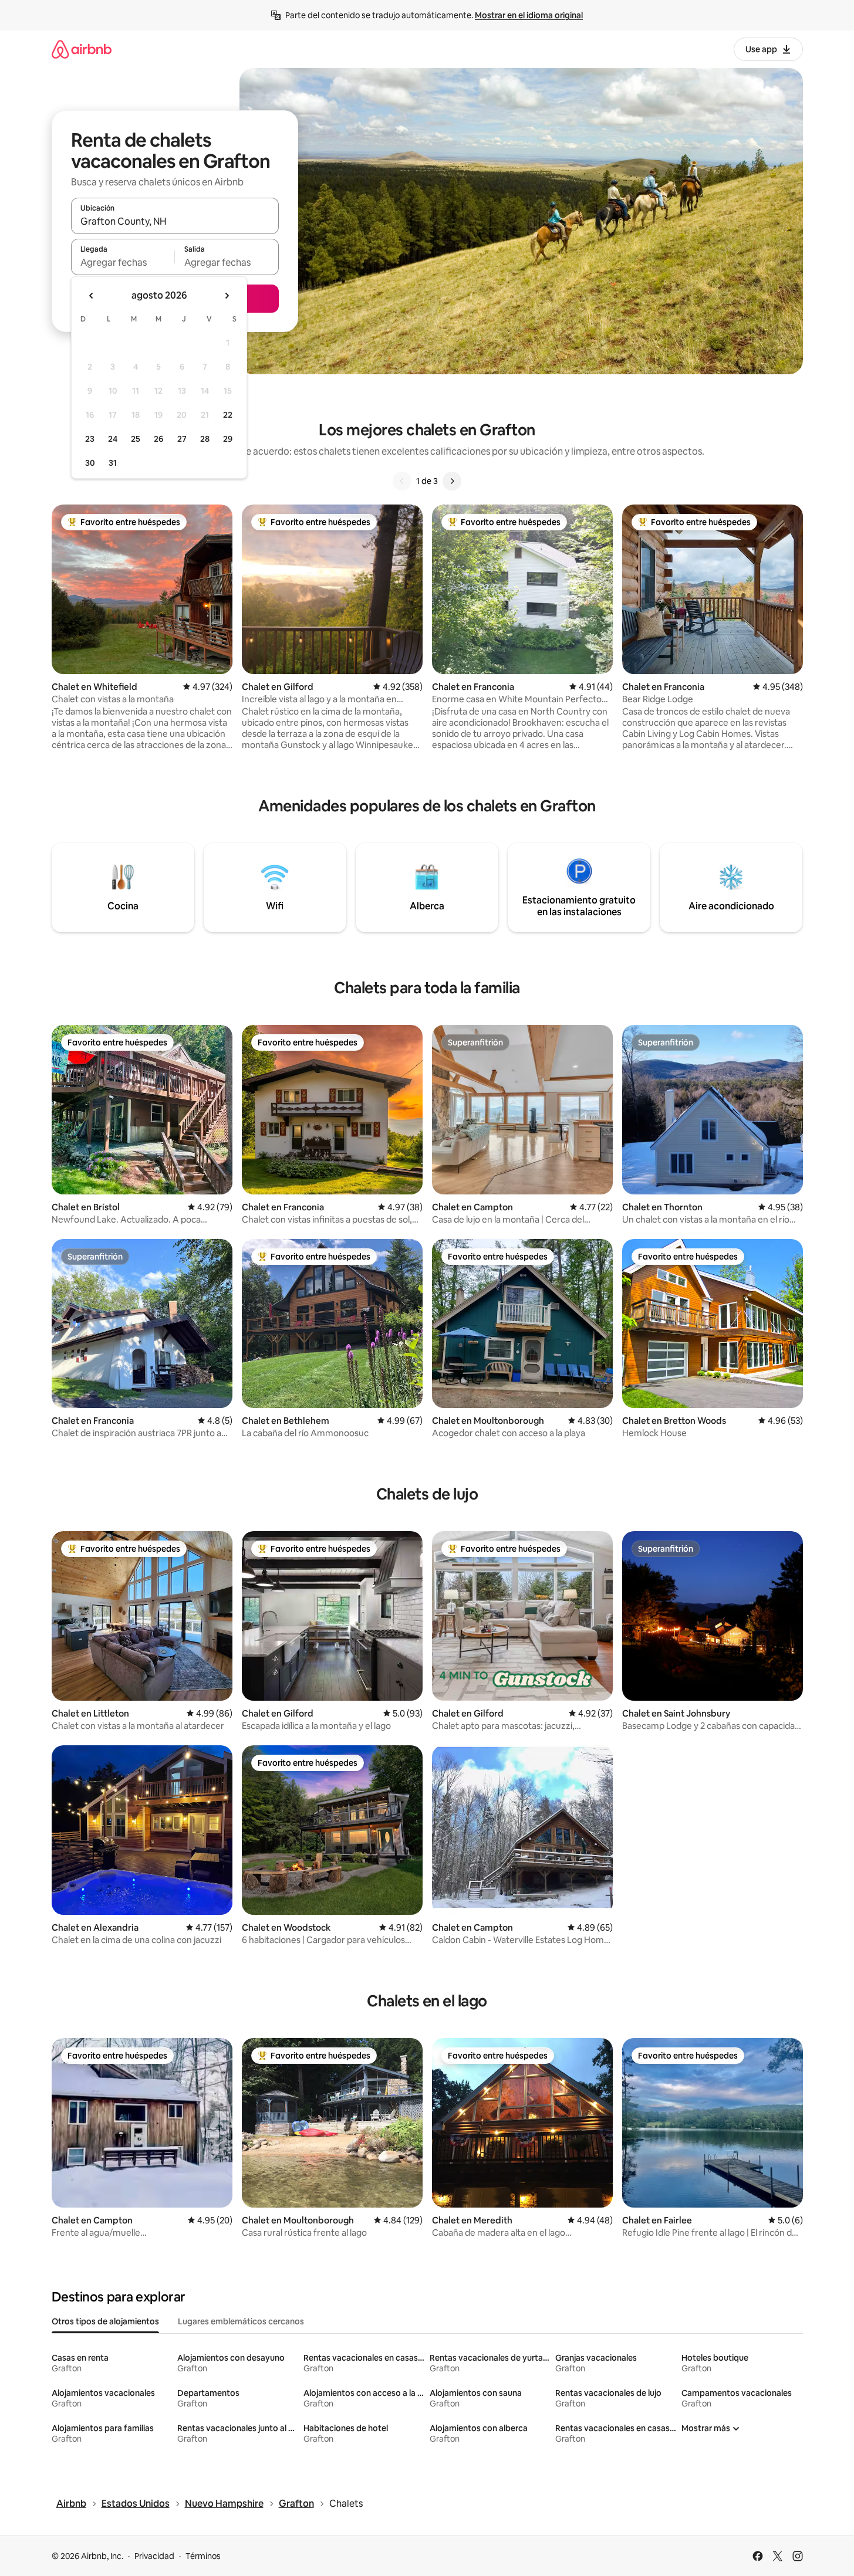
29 (228, 439)
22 (228, 415)
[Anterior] (402, 481)
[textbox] (123, 262)
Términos (203, 2556)
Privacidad (154, 2556)
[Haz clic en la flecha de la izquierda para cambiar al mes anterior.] (92, 296)
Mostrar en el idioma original (529, 15)
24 (113, 439)
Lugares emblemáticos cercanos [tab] (241, 2321)
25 (136, 439)
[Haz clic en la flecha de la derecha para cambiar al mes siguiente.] (227, 296)
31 (113, 463)
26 (158, 439)
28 (205, 439)
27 (182, 439)
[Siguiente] (452, 481)
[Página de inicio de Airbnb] (82, 49)
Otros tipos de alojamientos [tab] (105, 2321)
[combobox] (175, 221)
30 (90, 463)
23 (90, 439)
